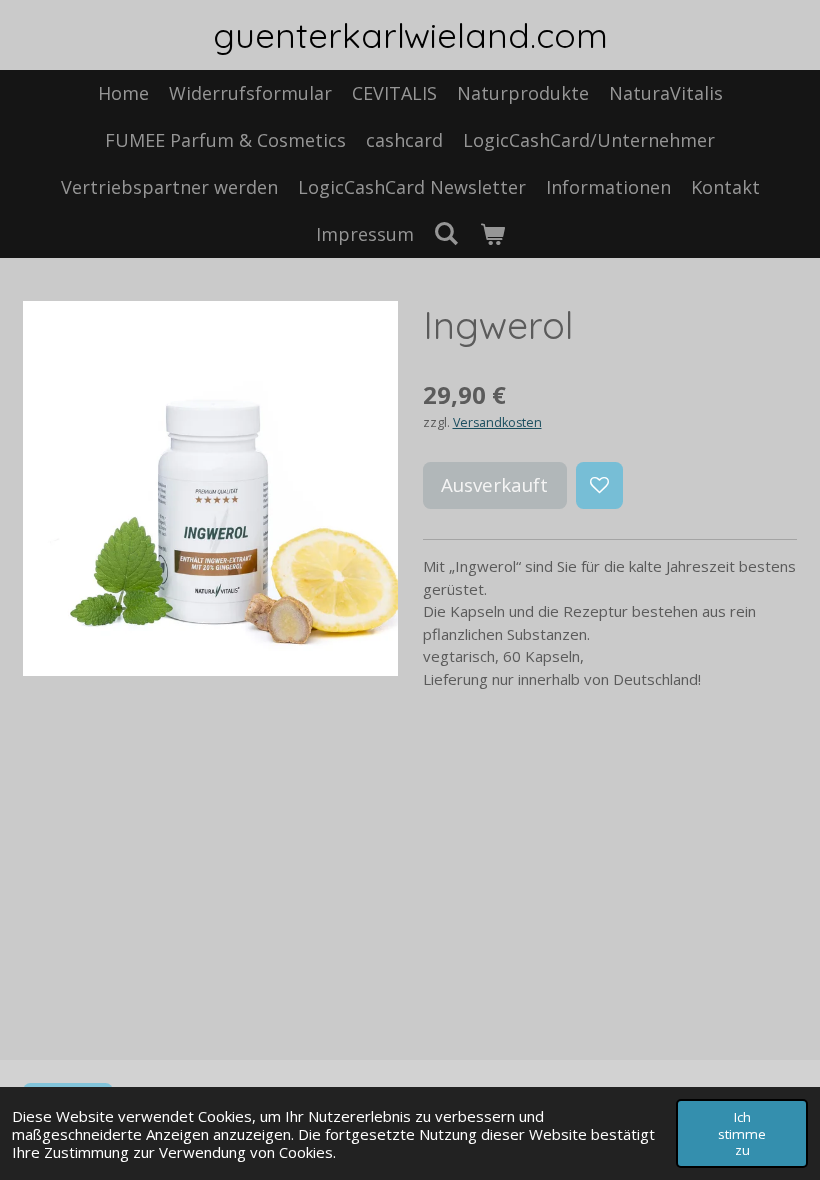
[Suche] (446, 233)
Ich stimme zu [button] (742, 1133)
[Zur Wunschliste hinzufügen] (599, 485)
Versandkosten (497, 422)
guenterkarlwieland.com (410, 35)
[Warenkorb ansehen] (491, 234)
